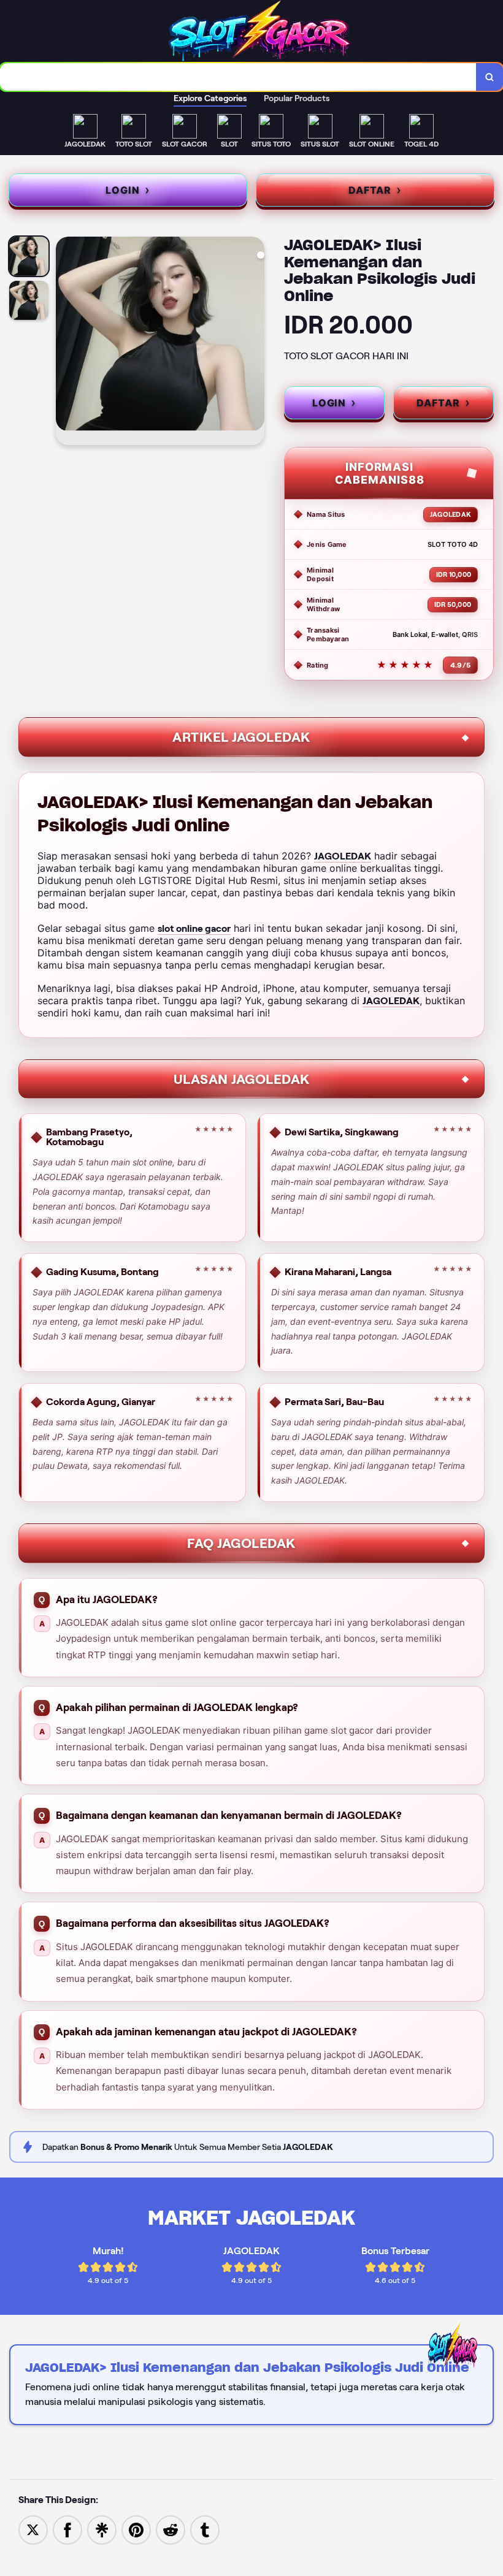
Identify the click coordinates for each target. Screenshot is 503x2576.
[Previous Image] (66, 343)
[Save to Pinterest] (136, 2529)
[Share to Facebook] (67, 2529)
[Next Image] (255, 343)
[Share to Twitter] (33, 2529)
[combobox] (238, 77)
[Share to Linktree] (102, 2529)
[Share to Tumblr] (205, 2529)
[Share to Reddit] (171, 2529)
